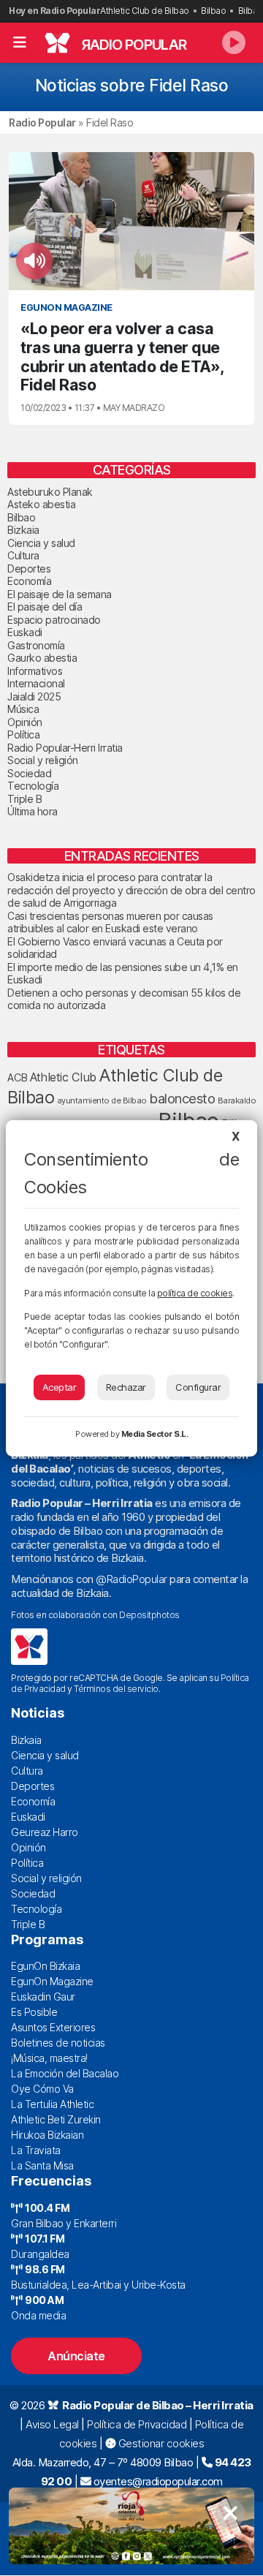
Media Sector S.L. (155, 1434)
